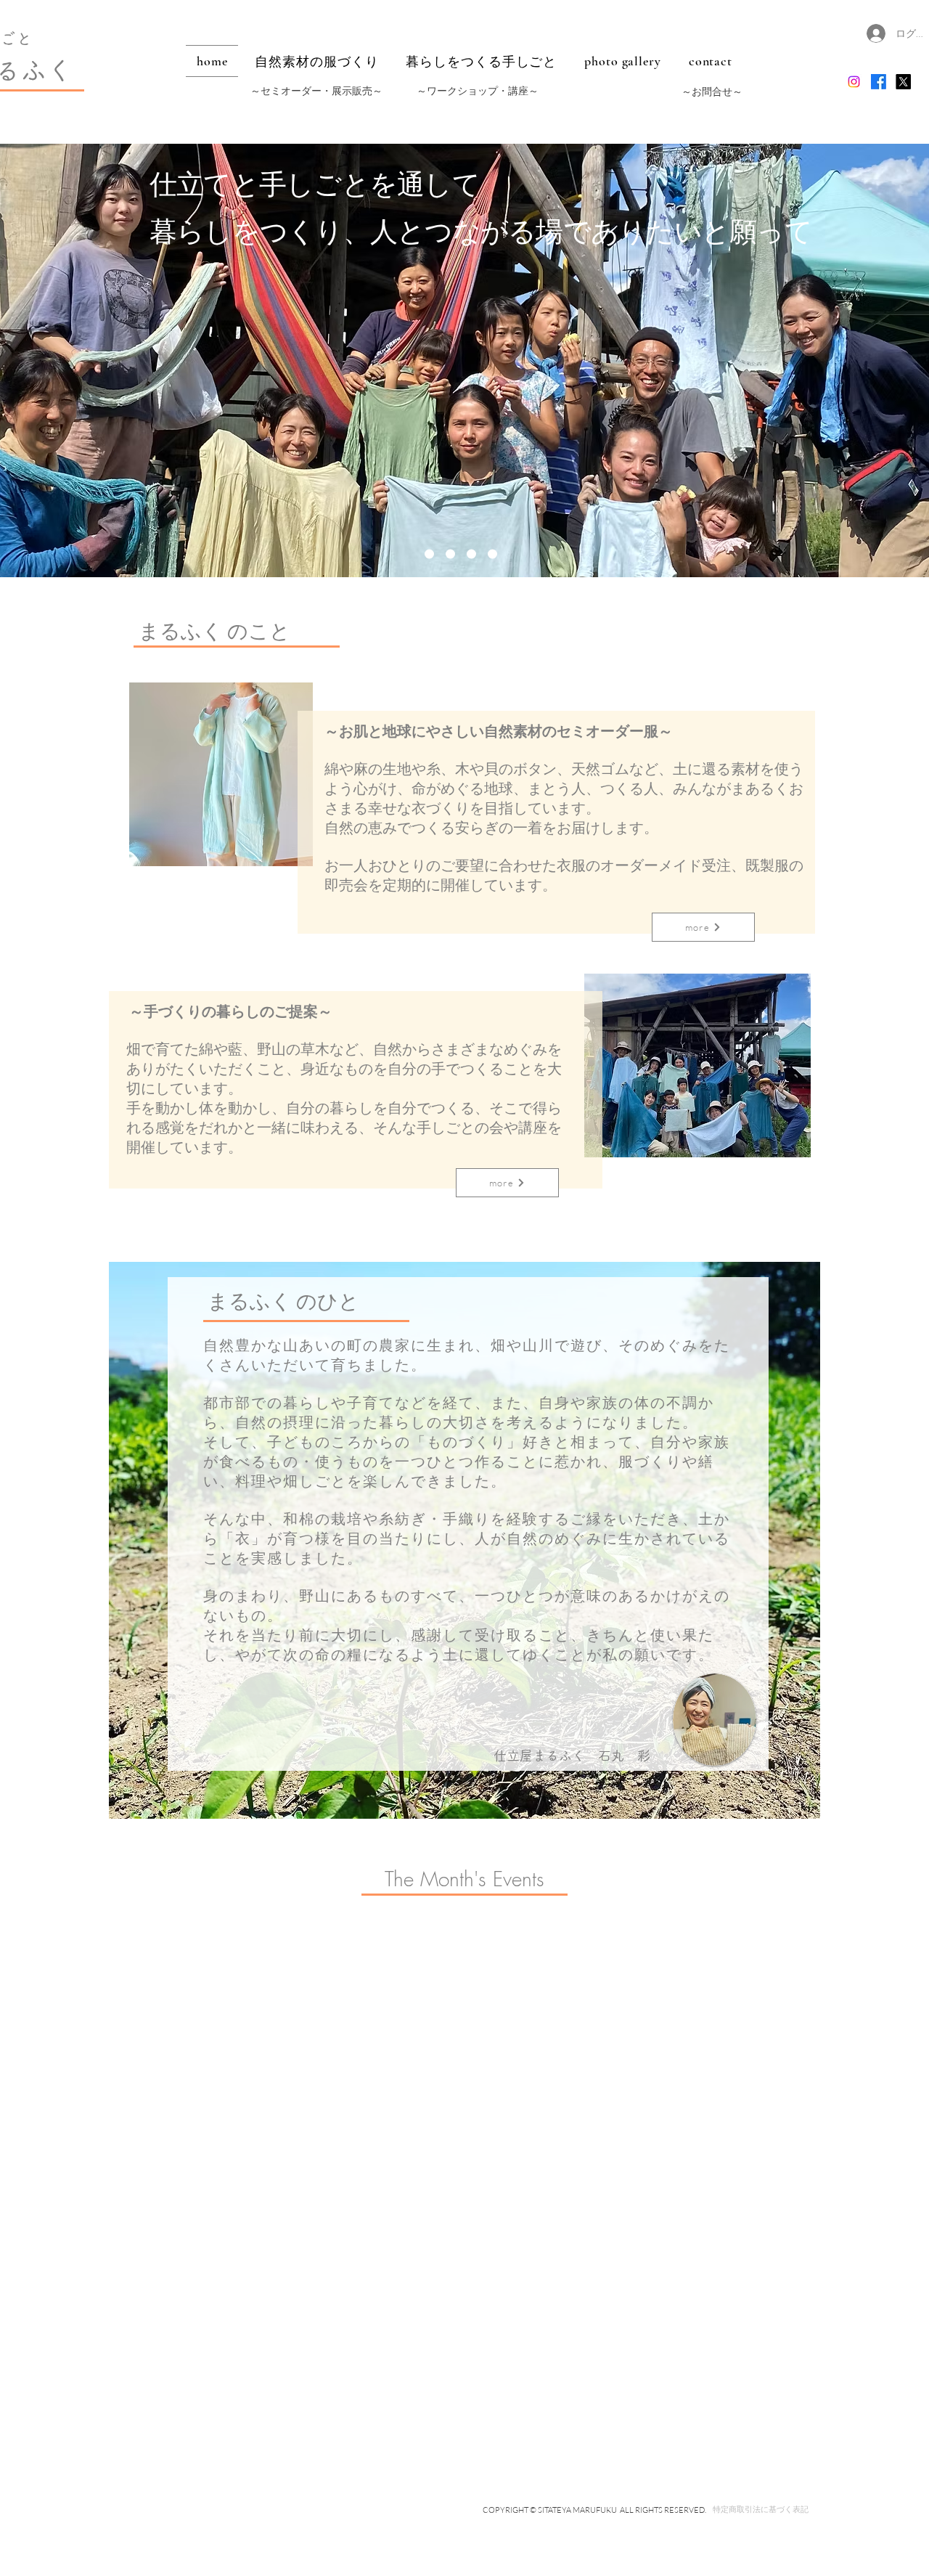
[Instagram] (854, 82)
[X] (903, 82)
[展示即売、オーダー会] (471, 554)
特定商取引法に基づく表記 (761, 2509)
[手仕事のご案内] (429, 554)
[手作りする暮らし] (450, 554)
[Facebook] (879, 82)
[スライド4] (492, 554)
